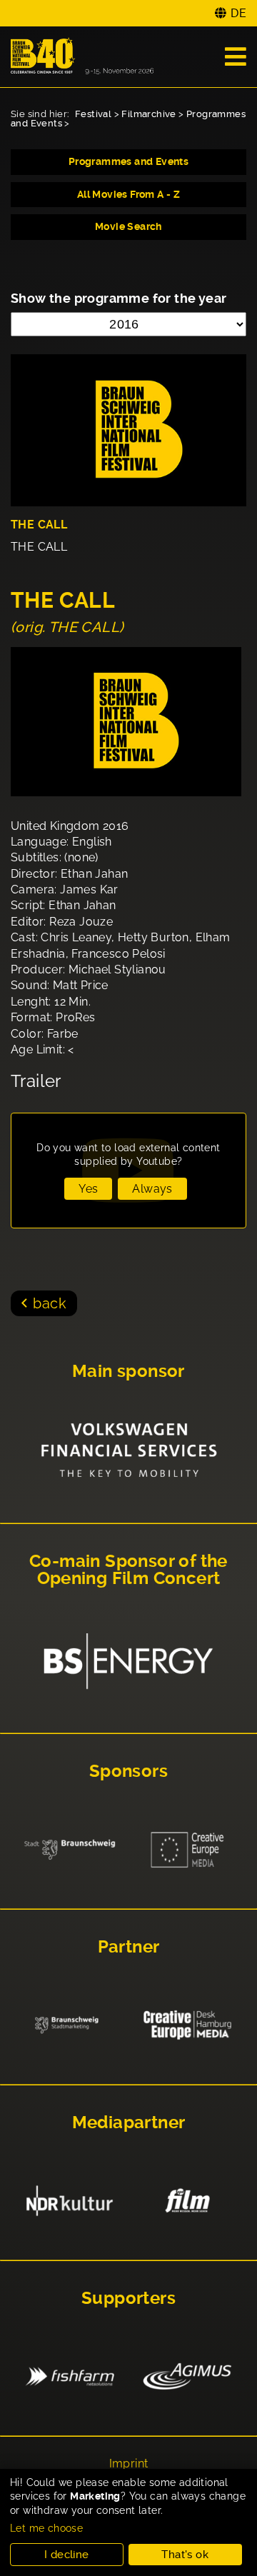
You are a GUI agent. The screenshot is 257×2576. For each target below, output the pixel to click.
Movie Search (128, 226)
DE (238, 13)
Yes (88, 1189)
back (50, 1303)
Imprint (129, 2464)
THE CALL (39, 525)
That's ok (185, 2555)
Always (152, 1189)
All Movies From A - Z (128, 194)
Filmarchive (148, 114)
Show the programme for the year (119, 298)
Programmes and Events (128, 161)
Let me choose (46, 2528)
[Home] (82, 57)
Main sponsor (128, 1371)
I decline (67, 2555)
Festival (93, 114)
